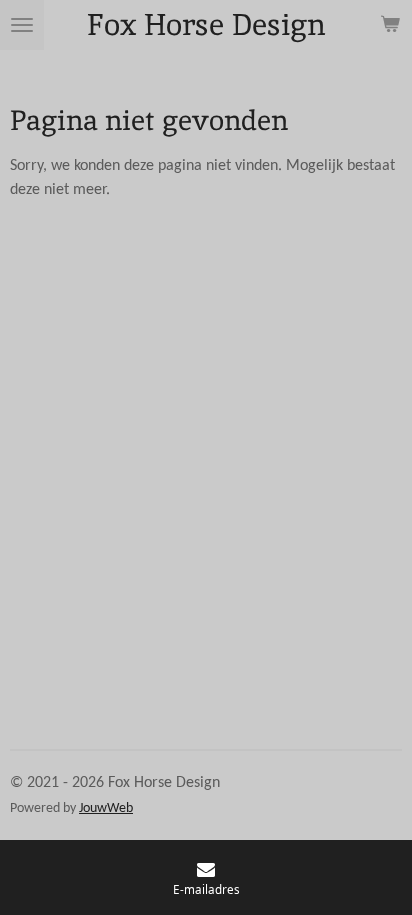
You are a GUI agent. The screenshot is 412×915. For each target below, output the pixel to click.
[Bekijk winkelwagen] (390, 25)
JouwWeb (106, 808)
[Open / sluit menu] (22, 25)
